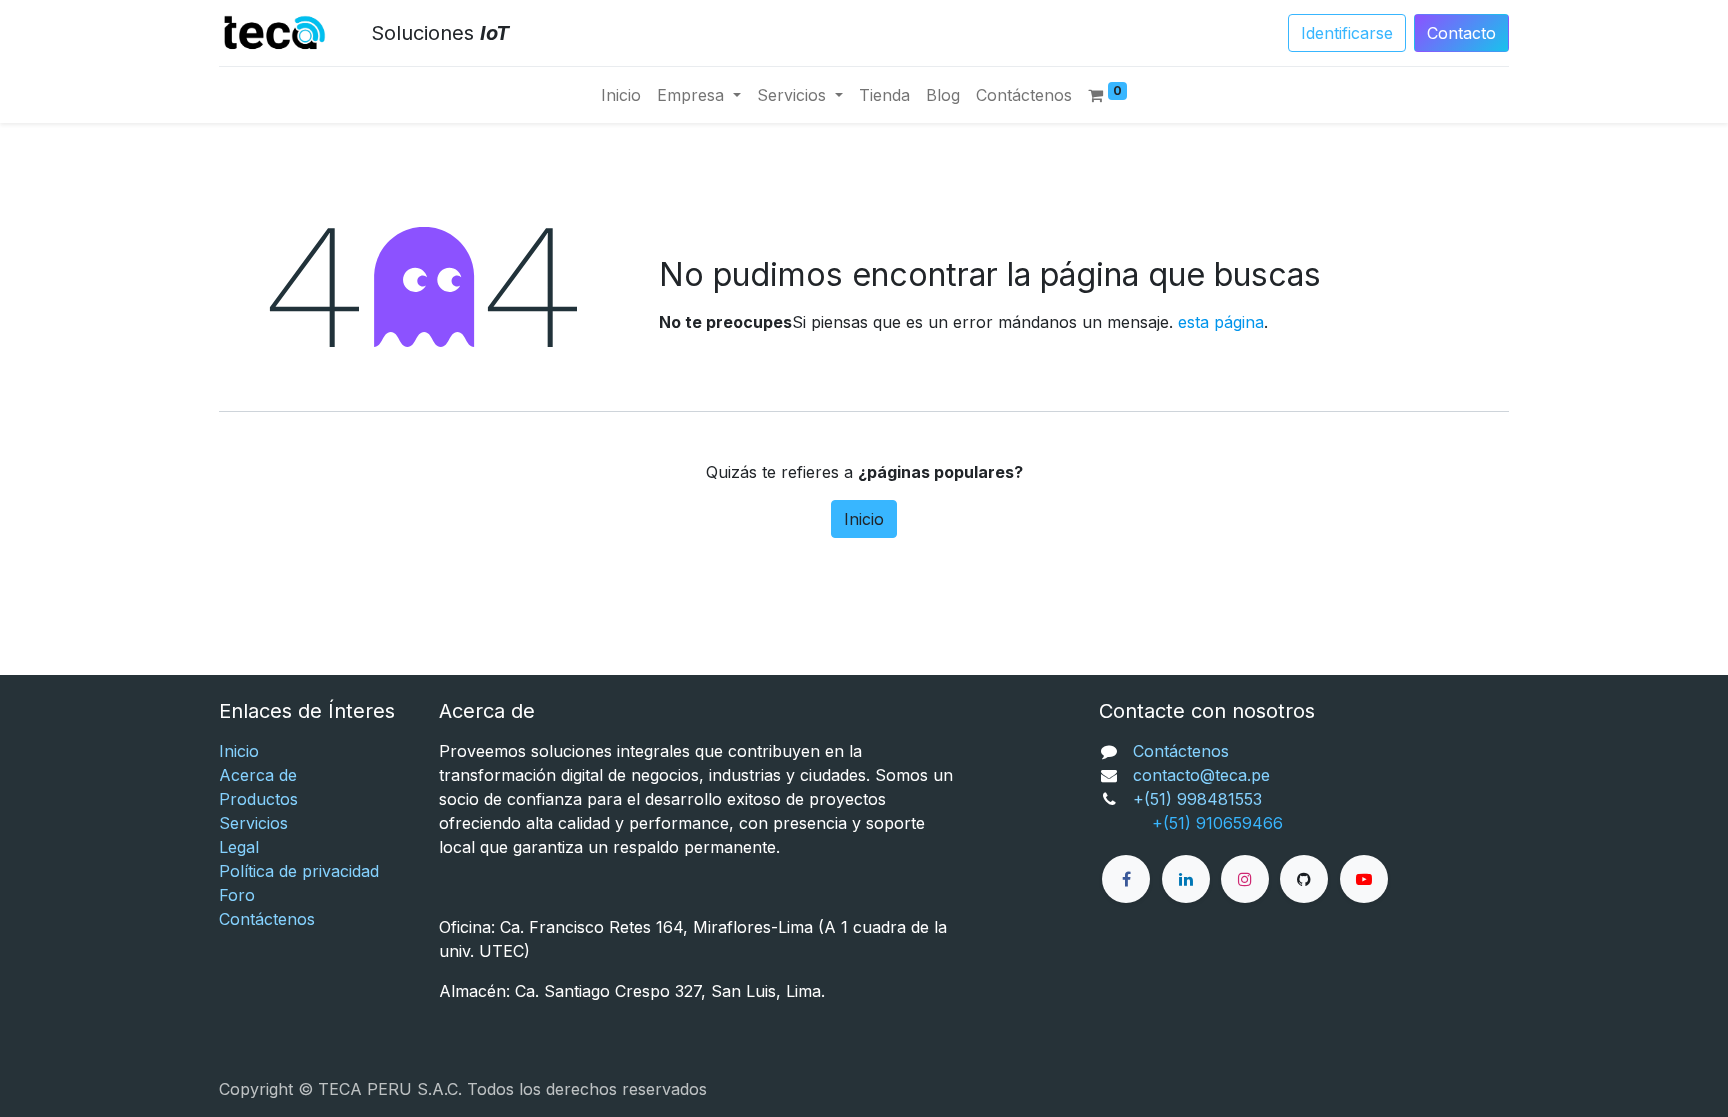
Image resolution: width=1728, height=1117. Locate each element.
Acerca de (258, 775)
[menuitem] (621, 95)
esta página (1221, 322)
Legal (239, 847)
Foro (237, 895)
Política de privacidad (299, 871)
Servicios (253, 823)
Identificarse (1347, 33)
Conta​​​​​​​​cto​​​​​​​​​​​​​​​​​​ (1461, 33)
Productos (258, 799)
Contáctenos (267, 919)
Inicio (864, 519)
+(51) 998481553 (1197, 799)
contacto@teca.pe (1201, 775)
